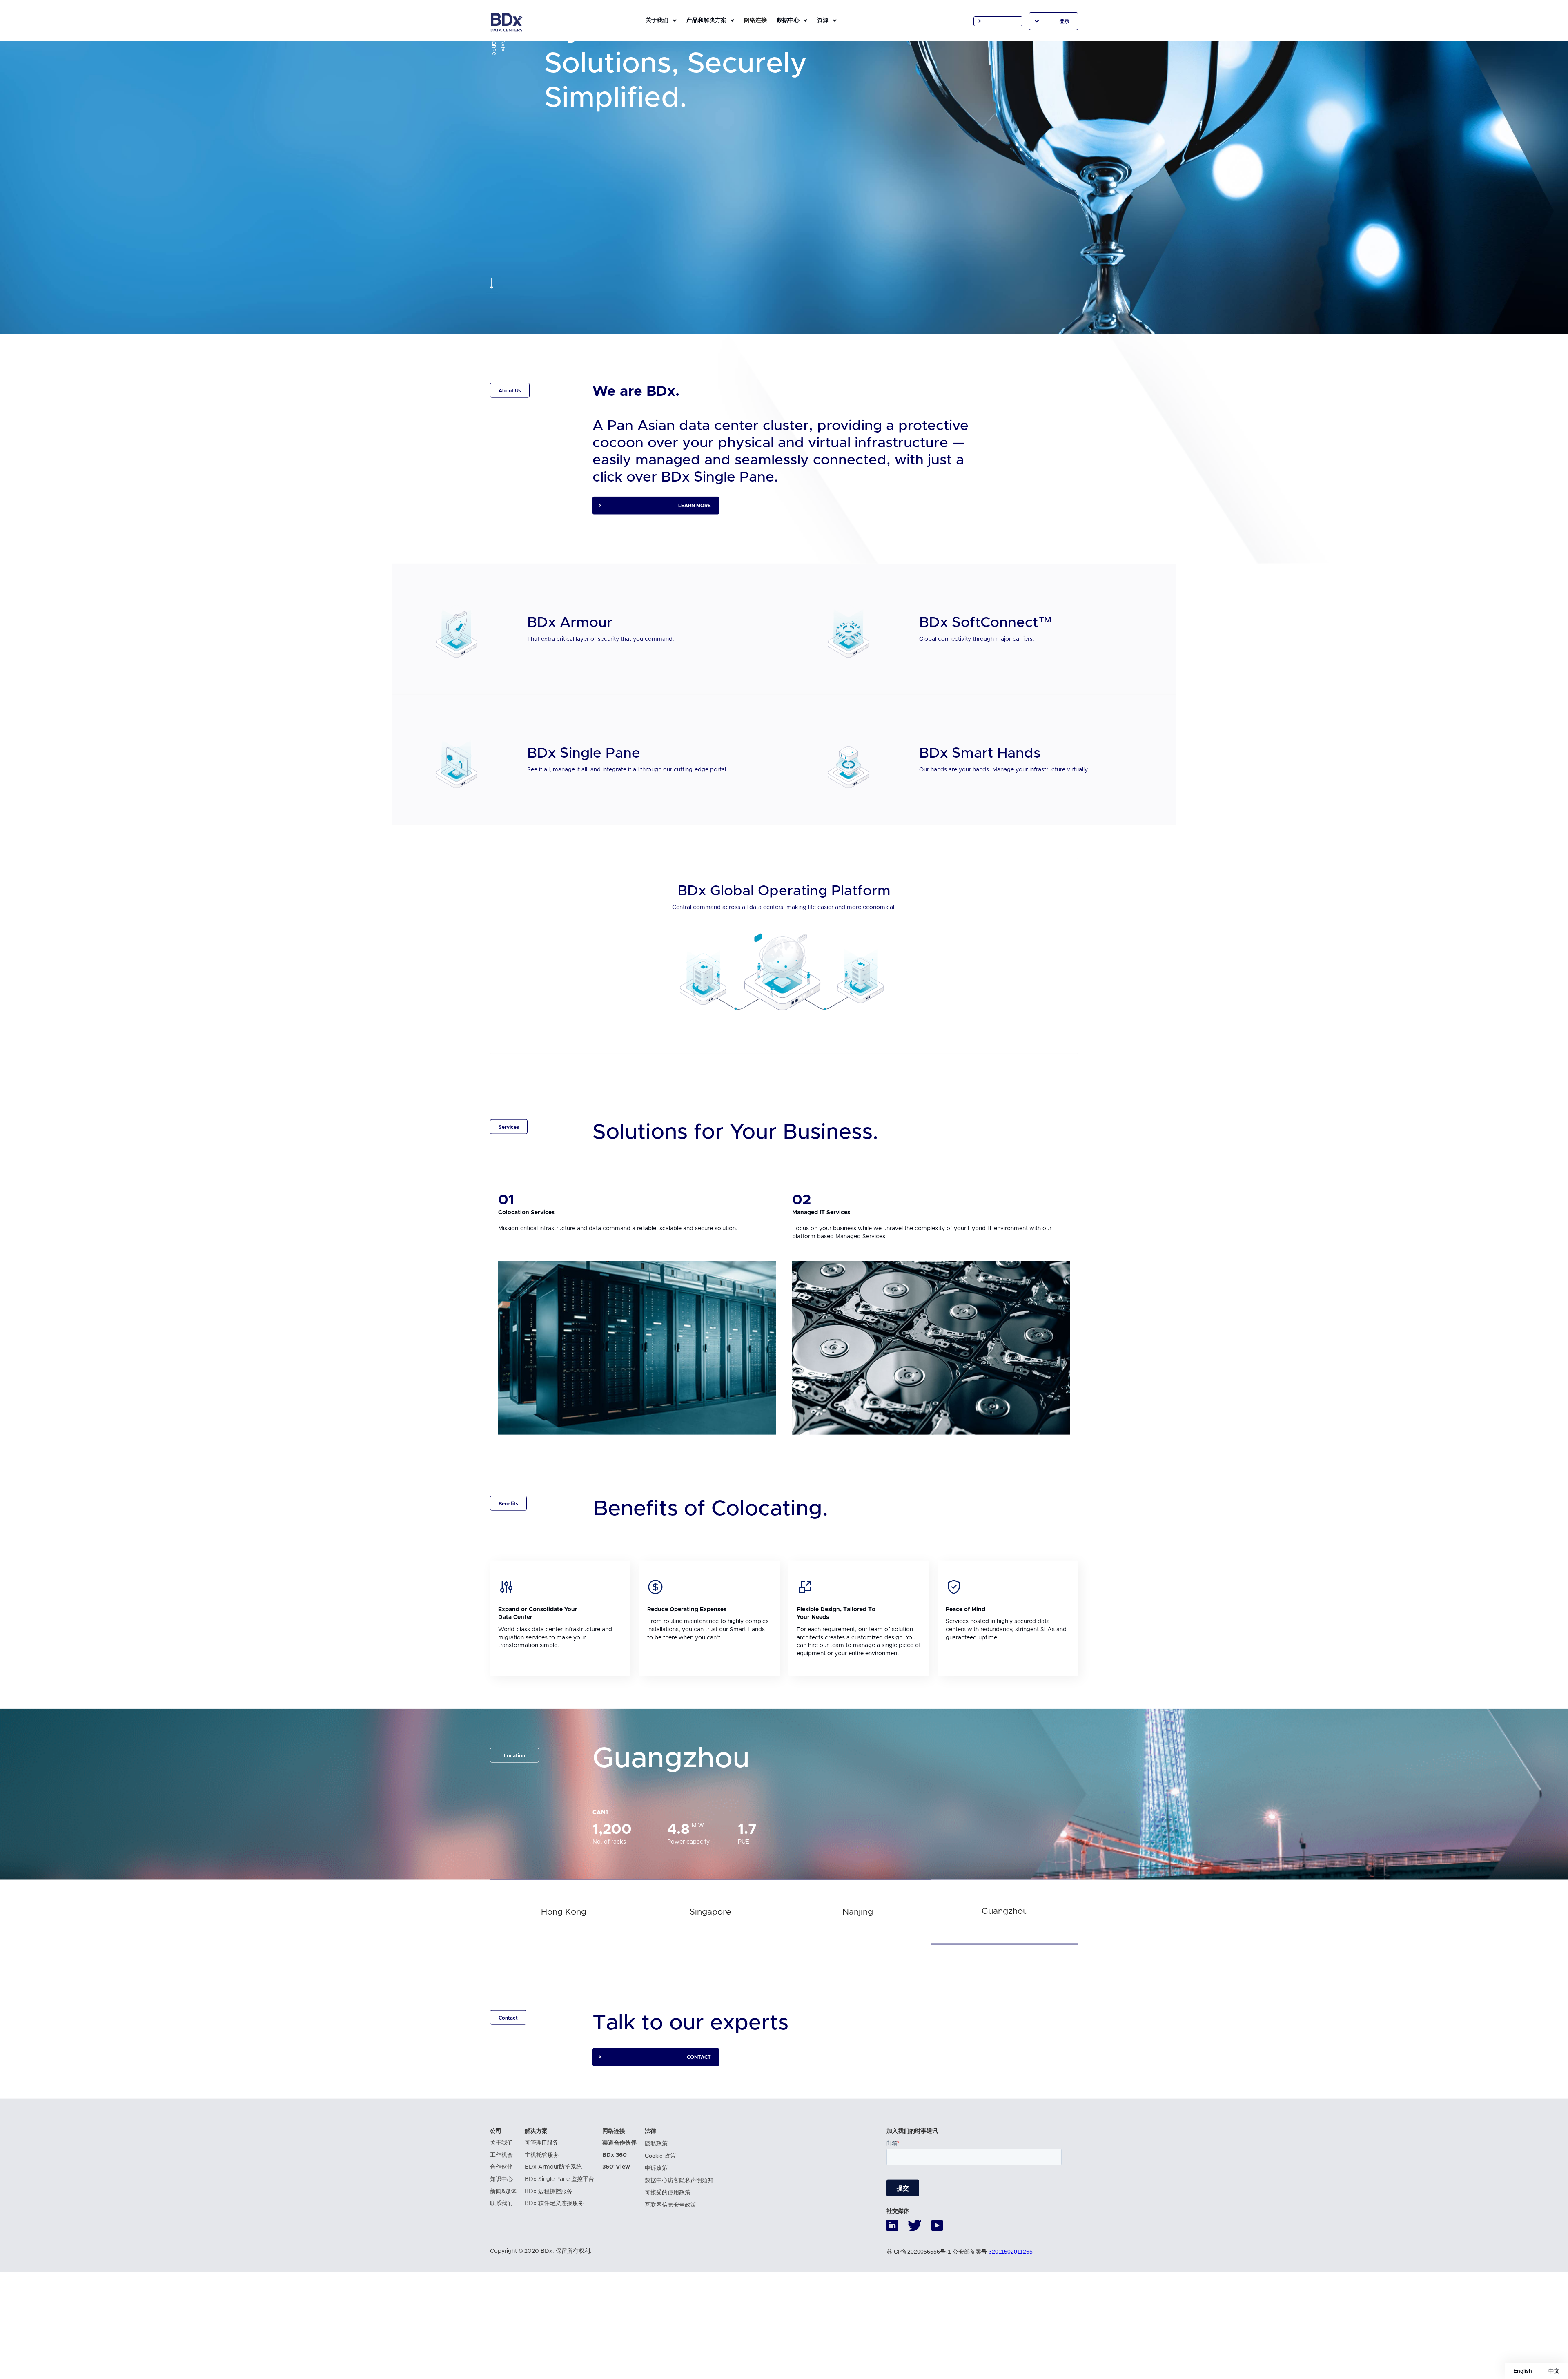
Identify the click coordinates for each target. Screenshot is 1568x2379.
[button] (661, 20)
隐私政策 (656, 2218)
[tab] (563, 1987)
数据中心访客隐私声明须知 (679, 2255)
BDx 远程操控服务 (549, 2266)
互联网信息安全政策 (670, 2280)
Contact (699, 2132)
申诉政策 (656, 2243)
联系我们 (501, 2279)
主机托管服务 (542, 2230)
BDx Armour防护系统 (553, 2242)
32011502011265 (1011, 2326)
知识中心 (501, 2254)
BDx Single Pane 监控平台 (559, 2254)
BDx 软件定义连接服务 (554, 2279)
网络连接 (614, 2206)
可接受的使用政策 (668, 2268)
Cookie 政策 (660, 2231)
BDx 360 (615, 2230)
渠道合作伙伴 (619, 2218)
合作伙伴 (501, 2242)
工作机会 (501, 2230)
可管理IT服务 (541, 2218)
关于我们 (501, 2218)
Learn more (695, 581)
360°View (616, 2242)
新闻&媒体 (503, 2266)
